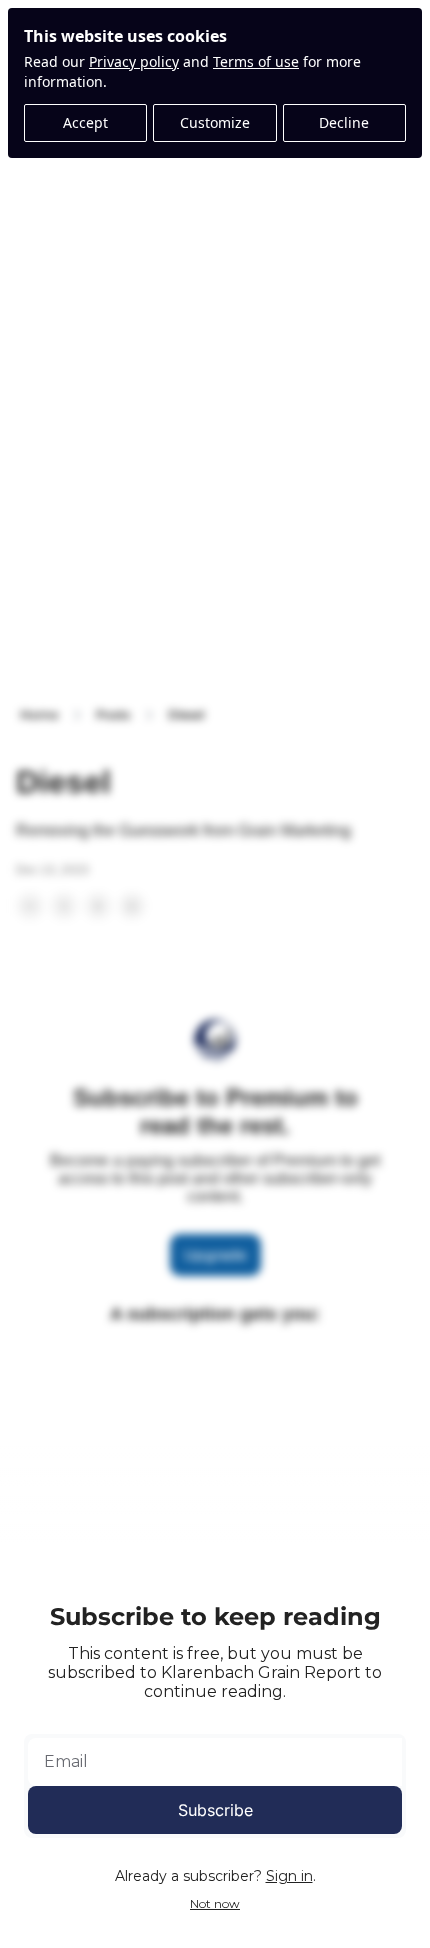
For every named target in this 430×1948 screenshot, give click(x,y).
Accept (85, 122)
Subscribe (215, 1810)
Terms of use (256, 61)
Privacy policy (134, 61)
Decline (344, 122)
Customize (215, 122)
